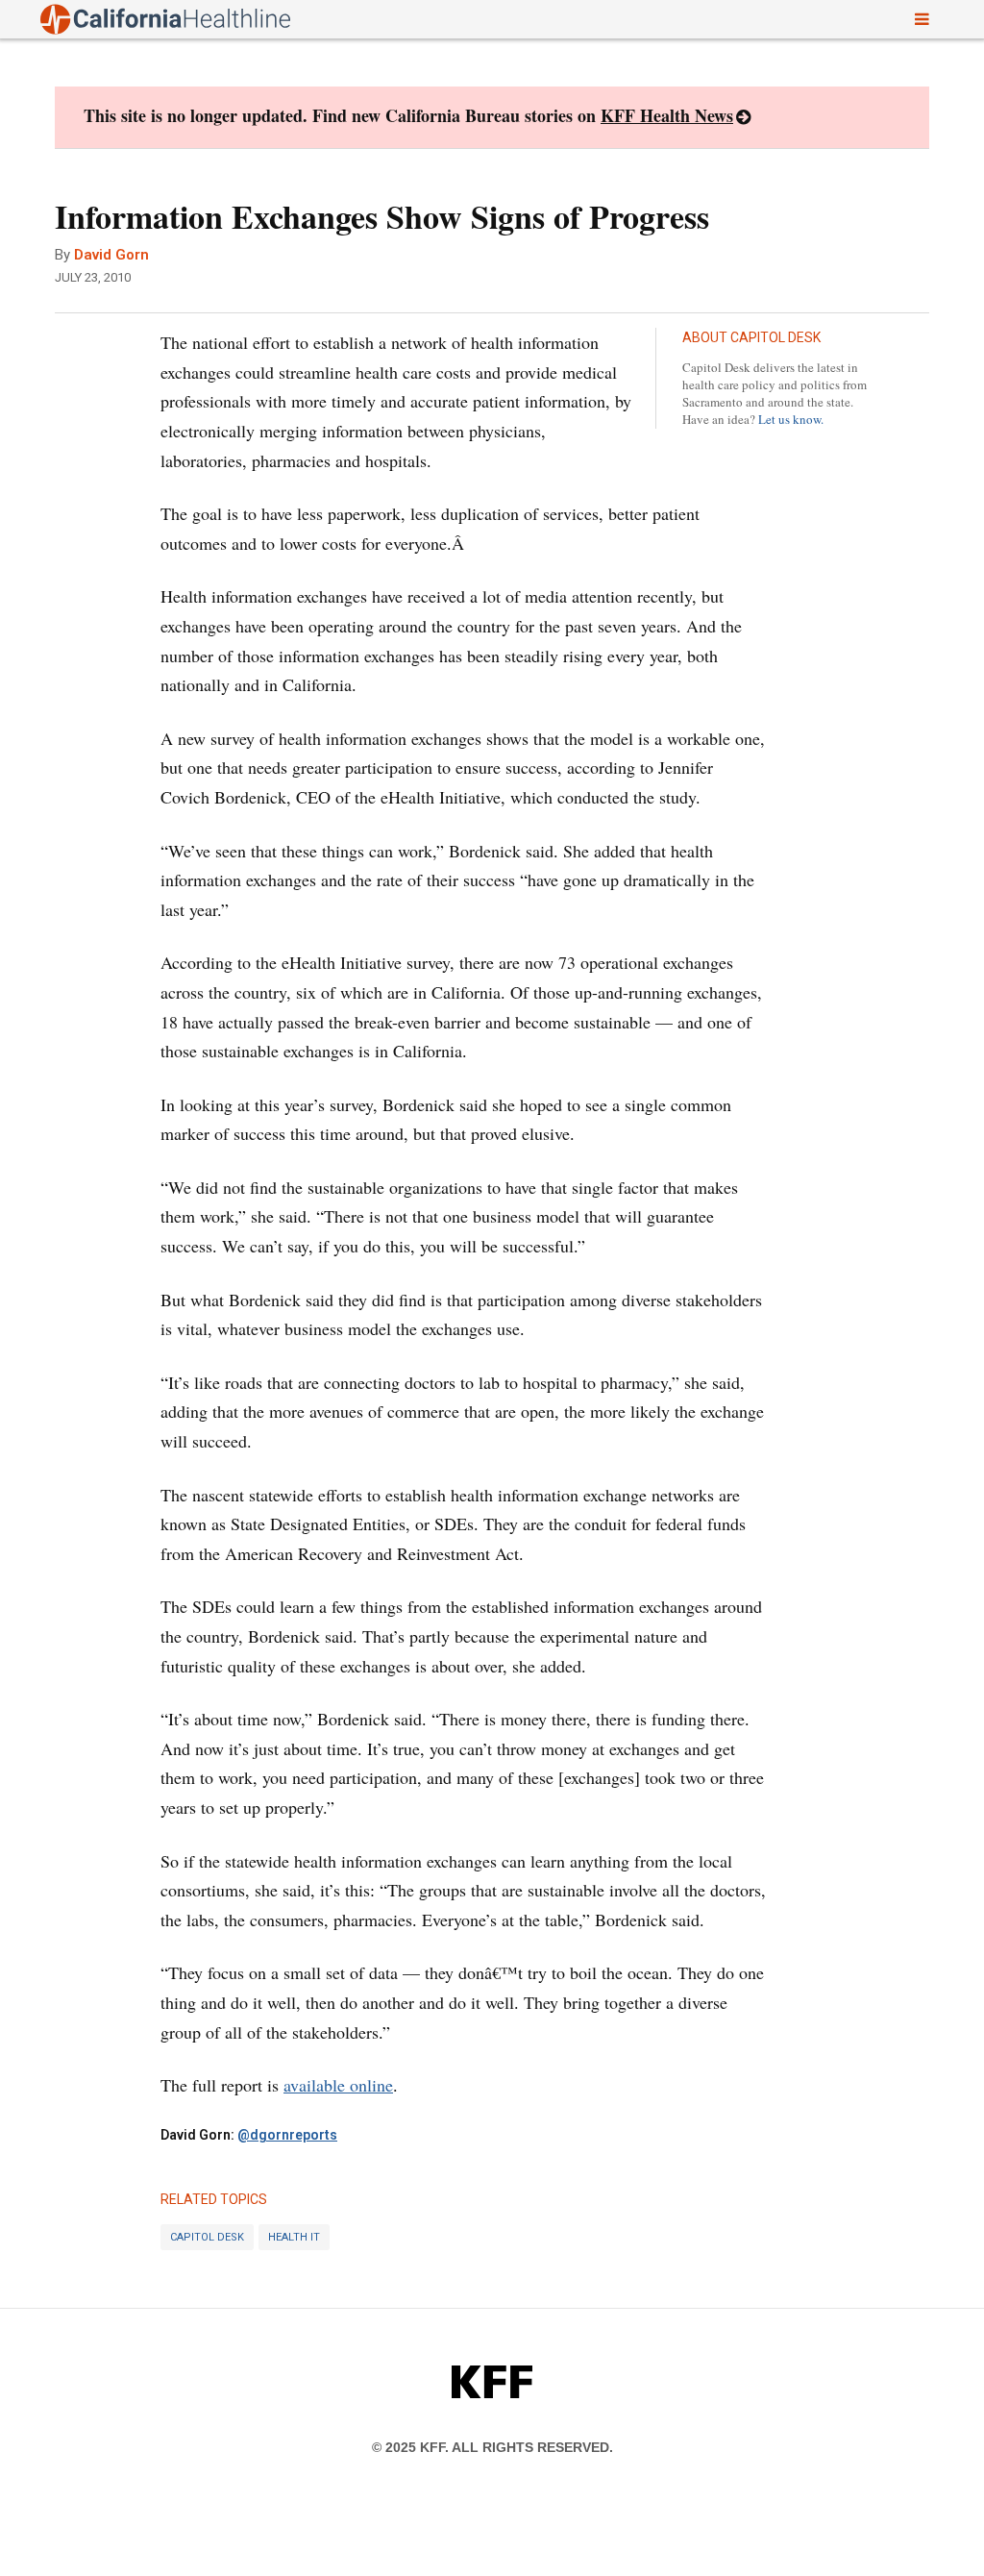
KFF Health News (667, 115)
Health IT (294, 2237)
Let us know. (791, 419)
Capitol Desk (207, 2237)
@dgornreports (287, 2135)
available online (338, 2085)
